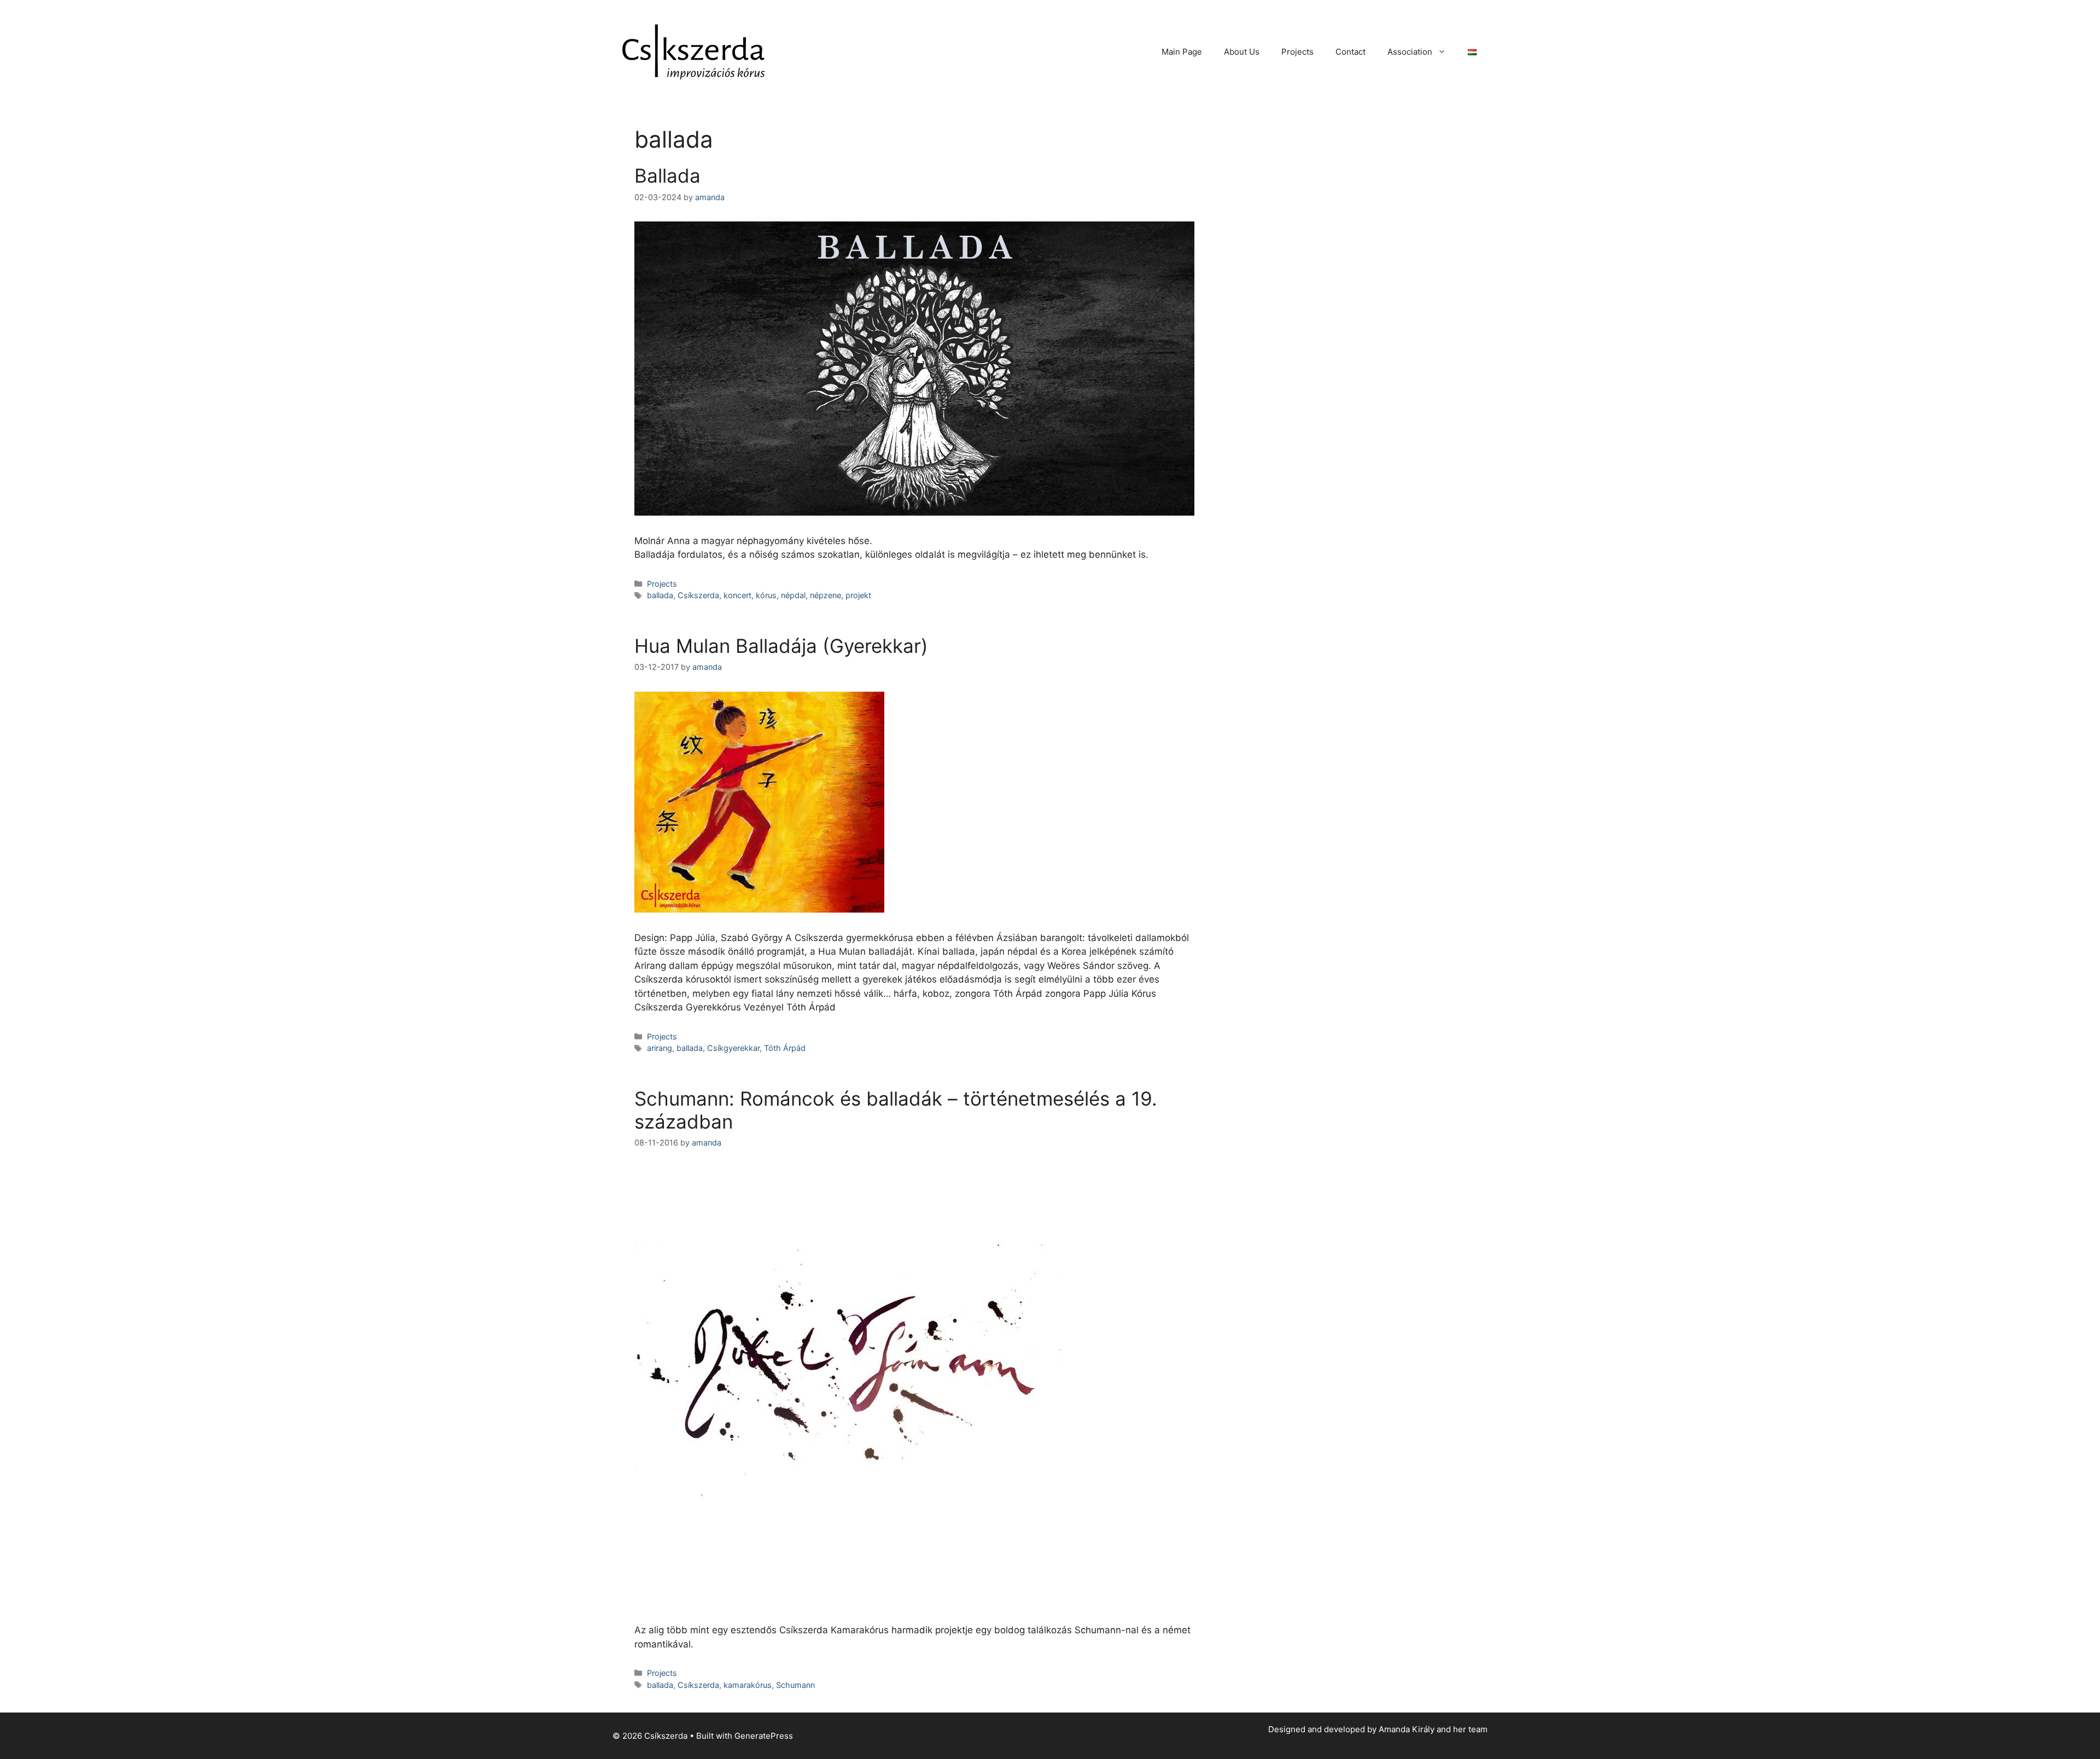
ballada (660, 595)
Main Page (1182, 52)
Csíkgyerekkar (733, 1048)
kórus (766, 595)
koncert (737, 595)
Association (1410, 52)
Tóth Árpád (785, 1048)
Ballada (667, 176)
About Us (1242, 52)
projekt (858, 595)
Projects (1297, 52)
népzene (826, 595)
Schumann (795, 1685)
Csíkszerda (698, 595)
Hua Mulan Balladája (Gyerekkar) (781, 646)
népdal (793, 595)
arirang (660, 1048)
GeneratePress (764, 1736)
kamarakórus (748, 1685)
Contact (1351, 52)
